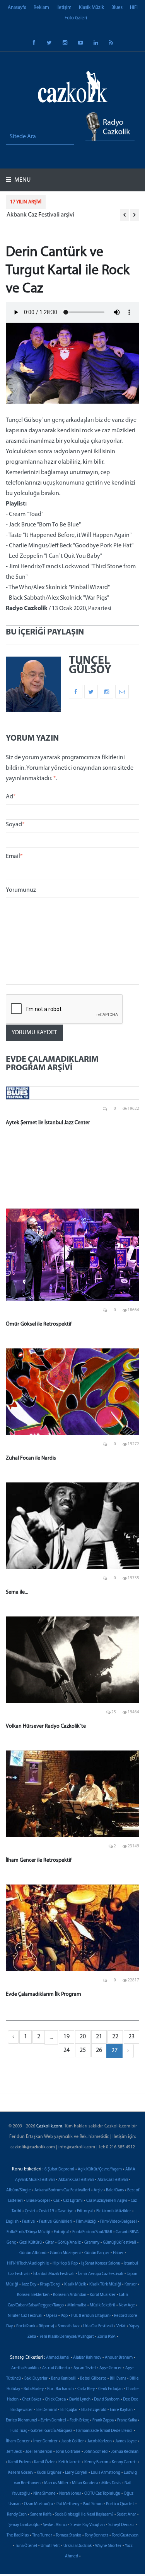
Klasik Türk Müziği (105, 2285)
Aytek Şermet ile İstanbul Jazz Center (48, 1123)
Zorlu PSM (107, 2337)
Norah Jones (70, 2494)
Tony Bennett (96, 2536)
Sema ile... (17, 1592)
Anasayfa (17, 8)
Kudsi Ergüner (49, 2473)
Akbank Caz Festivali (76, 2180)
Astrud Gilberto (56, 2368)
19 (67, 2037)
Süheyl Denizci (121, 2525)
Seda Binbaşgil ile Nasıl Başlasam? (84, 2515)
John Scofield (96, 2452)
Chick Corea (55, 2400)
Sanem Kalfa (41, 2515)
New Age (127, 2305)
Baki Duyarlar (36, 2379)
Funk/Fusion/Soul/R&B (92, 2232)
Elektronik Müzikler (114, 2211)
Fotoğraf (61, 2232)
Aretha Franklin (25, 2368)
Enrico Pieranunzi (21, 2420)
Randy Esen (17, 2515)
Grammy (92, 2243)
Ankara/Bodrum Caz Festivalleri (62, 2190)
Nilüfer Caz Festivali (25, 2316)
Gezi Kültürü (31, 2243)
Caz (56, 2201)
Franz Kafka (127, 2420)
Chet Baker (32, 2400)
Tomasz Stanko (68, 2536)
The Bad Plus (18, 2536)
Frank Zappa (103, 2420)
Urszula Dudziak (78, 2546)
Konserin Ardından (70, 2295)
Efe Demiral (47, 2410)
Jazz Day (29, 2285)
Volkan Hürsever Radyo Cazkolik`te (46, 1726)
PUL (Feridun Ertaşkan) (91, 2316)
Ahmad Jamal (58, 2358)
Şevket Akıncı (55, 2525)
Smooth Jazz (69, 2326)
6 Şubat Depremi (59, 2169)
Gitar (50, 2243)
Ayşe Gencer (111, 2368)
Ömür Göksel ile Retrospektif (39, 1324)
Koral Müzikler (103, 2295)
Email (14, 856)
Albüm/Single (19, 2190)
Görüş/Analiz (69, 2243)
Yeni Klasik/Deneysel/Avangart (67, 2337)
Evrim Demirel (53, 2420)
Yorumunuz (21, 890)
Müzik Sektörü (102, 2305)
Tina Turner (42, 2536)
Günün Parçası (97, 2253)
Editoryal (85, 2211)
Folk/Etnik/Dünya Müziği (28, 2232)
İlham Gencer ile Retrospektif (39, 1860)
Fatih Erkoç (79, 2420)
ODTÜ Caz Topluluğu (102, 2494)
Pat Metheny (68, 2504)
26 (99, 2050)
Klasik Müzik (91, 8)
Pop (64, 2316)
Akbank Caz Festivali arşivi (40, 215)
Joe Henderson (39, 2452)
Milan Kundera (85, 2483)
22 (115, 2037)
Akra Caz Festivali (113, 2180)
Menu (22, 180)
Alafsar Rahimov (87, 2358)
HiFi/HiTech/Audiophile (28, 2264)
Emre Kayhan (121, 2410)
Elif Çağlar (69, 2410)
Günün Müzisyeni (65, 2253)
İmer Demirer (45, 2441)
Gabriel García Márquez (51, 2431)
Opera (52, 2316)
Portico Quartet (120, 2504)
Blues (117, 8)
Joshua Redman (125, 2452)
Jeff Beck (14, 2452)
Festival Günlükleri (56, 2222)
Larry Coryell (76, 2473)
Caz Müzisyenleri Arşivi (107, 2201)
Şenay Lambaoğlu (24, 2525)
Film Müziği (86, 2222)
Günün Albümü (33, 2253)
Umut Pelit (50, 2546)
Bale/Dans (115, 2190)
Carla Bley (86, 2389)
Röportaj (46, 2326)
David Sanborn (107, 2400)
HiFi (134, 8)
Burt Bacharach (61, 2389)
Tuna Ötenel (26, 2546)
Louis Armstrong (106, 2473)
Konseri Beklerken (33, 2295)
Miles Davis (111, 2483)
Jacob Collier (72, 2441)
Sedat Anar (126, 2515)
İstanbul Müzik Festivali (54, 2274)
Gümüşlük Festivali (119, 2243)
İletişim (64, 8)
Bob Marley (34, 2389)
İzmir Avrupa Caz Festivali (101, 2274)
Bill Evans (118, 2379)
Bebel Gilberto (93, 2379)
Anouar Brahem (119, 2358)
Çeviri (30, 2211)
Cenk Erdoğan (110, 2389)
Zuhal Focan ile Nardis (31, 1458)
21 (99, 2037)
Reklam (41, 8)
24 (67, 2050)
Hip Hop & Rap (65, 2264)
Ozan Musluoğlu (38, 2504)
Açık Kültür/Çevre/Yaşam (100, 2169)
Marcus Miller (56, 2483)
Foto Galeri (76, 18)
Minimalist (77, 2305)
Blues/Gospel (38, 2201)
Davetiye (66, 2211)
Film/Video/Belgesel (119, 2222)
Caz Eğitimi (73, 2201)
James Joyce (126, 2441)
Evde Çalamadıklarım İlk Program (43, 1994)
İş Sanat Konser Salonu (101, 2264)
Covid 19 (46, 2211)
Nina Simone (44, 2494)
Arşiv (98, 2190)
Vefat (121, 2326)
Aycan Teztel (85, 2368)
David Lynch (80, 2400)
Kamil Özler (44, 2462)
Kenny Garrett (124, 2462)
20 (83, 2037)
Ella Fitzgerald (94, 2410)
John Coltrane (68, 2452)
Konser (131, 2285)
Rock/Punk (26, 2326)
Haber (118, 2253)
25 (83, 2050)
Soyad (15, 825)
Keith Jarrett (70, 2462)
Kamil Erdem (19, 2462)
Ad (11, 797)
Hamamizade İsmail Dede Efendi (104, 2431)
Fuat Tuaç (19, 2431)
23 (131, 2037)
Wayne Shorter (108, 2546)
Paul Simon (93, 2504)
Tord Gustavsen (125, 2536)
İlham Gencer (18, 2441)
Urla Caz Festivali (98, 2326)
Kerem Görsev (21, 2473)
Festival (29, 2222)
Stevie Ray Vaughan (88, 2525)
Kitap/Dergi (50, 2285)
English (12, 2222)
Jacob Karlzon (100, 2441)
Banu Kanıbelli (64, 2379)
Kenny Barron (96, 2462)
